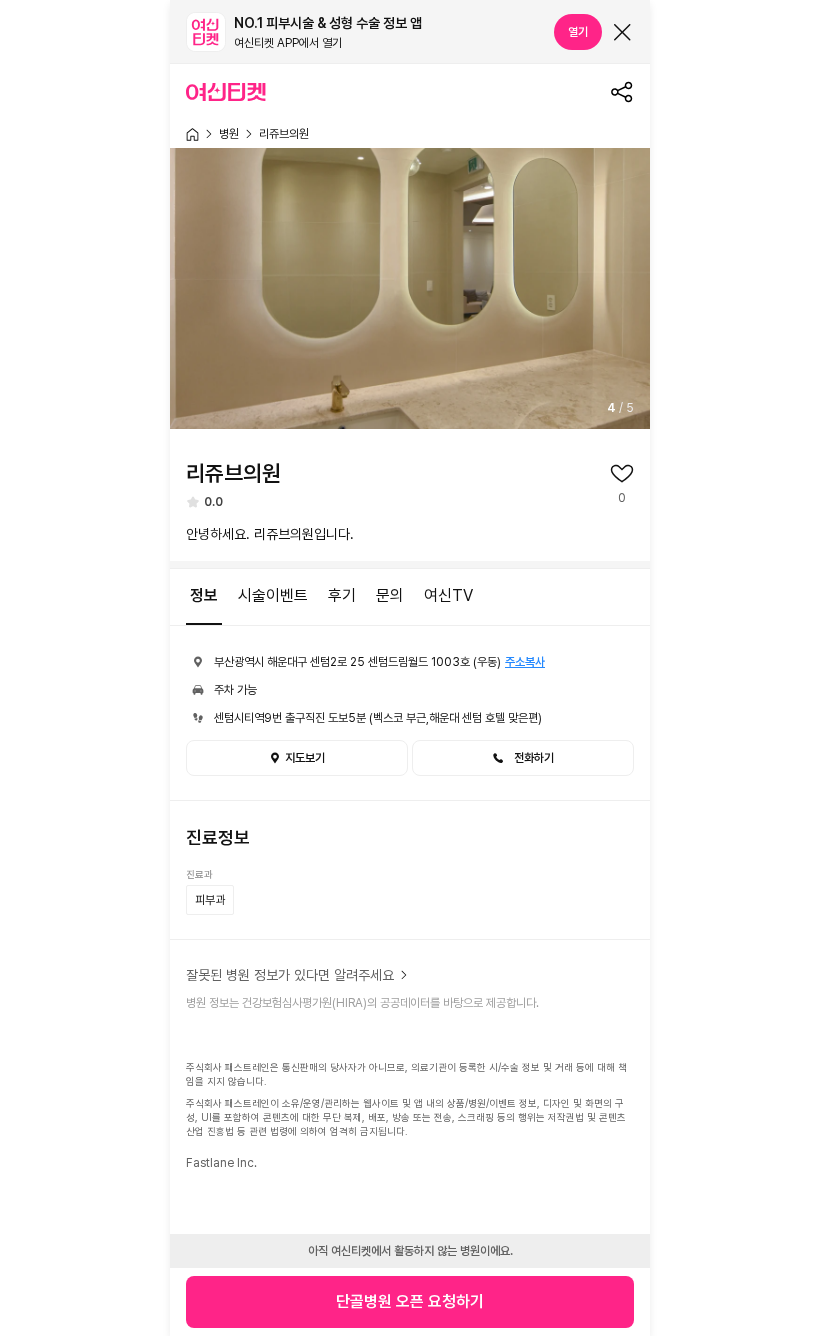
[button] (523, 758)
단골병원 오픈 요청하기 (410, 1301)
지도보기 (305, 758)
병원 (229, 134)
